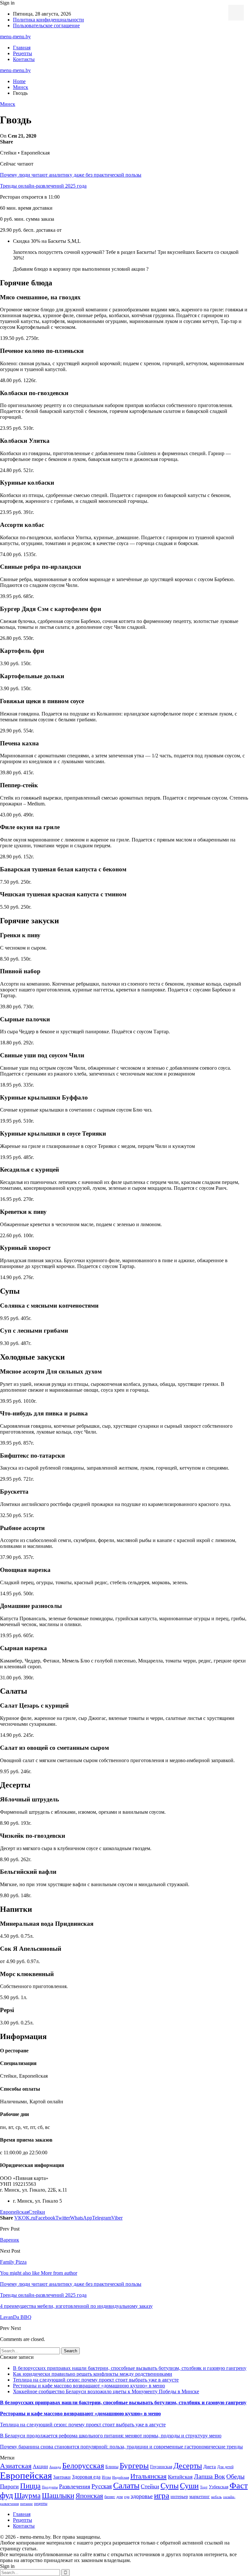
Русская (102, 2486)
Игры (106, 2477)
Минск (8, 104)
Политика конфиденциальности (48, 20)
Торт (204, 2487)
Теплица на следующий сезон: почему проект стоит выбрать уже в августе (96, 2380)
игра (162, 2495)
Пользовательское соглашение (46, 25)
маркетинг (200, 2497)
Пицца (30, 2486)
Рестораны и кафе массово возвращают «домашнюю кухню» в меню (89, 2386)
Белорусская (83, 2465)
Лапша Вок (209, 2476)
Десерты (188, 2466)
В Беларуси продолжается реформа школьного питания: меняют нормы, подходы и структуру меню (111, 2436)
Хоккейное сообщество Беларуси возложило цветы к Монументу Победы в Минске (106, 2391)
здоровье (142, 2496)
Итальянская (148, 2476)
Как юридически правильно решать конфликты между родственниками (93, 2374)
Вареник (10, 2240)
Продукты (50, 2487)
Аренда (55, 2467)
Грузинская (161, 2467)
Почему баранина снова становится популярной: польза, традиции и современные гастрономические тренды (121, 2447)
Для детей (225, 2467)
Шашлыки (58, 2496)
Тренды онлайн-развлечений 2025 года (43, 186)
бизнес (110, 2497)
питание (26, 2504)
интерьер (179, 2497)
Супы (170, 2486)
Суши (189, 2486)
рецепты (41, 2504)
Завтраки (62, 2477)
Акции (40, 2466)
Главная (22, 48)
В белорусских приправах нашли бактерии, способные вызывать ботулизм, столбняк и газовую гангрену (130, 2368)
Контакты (24, 59)
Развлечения (75, 2486)
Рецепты (23, 53)
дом (120, 2497)
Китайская (180, 2477)
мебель (216, 2497)
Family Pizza (13, 2262)
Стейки (37, 2212)
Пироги (9, 2486)
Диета (210, 2467)
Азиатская (16, 2466)
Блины (112, 2467)
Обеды (235, 2476)
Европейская (14, 2212)
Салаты (126, 2486)
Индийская (121, 2477)
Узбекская (219, 2487)
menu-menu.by (15, 37)
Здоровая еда (86, 2477)
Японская (89, 2496)
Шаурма (27, 2495)
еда (127, 2497)
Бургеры (134, 2465)
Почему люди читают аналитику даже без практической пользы (71, 175)
